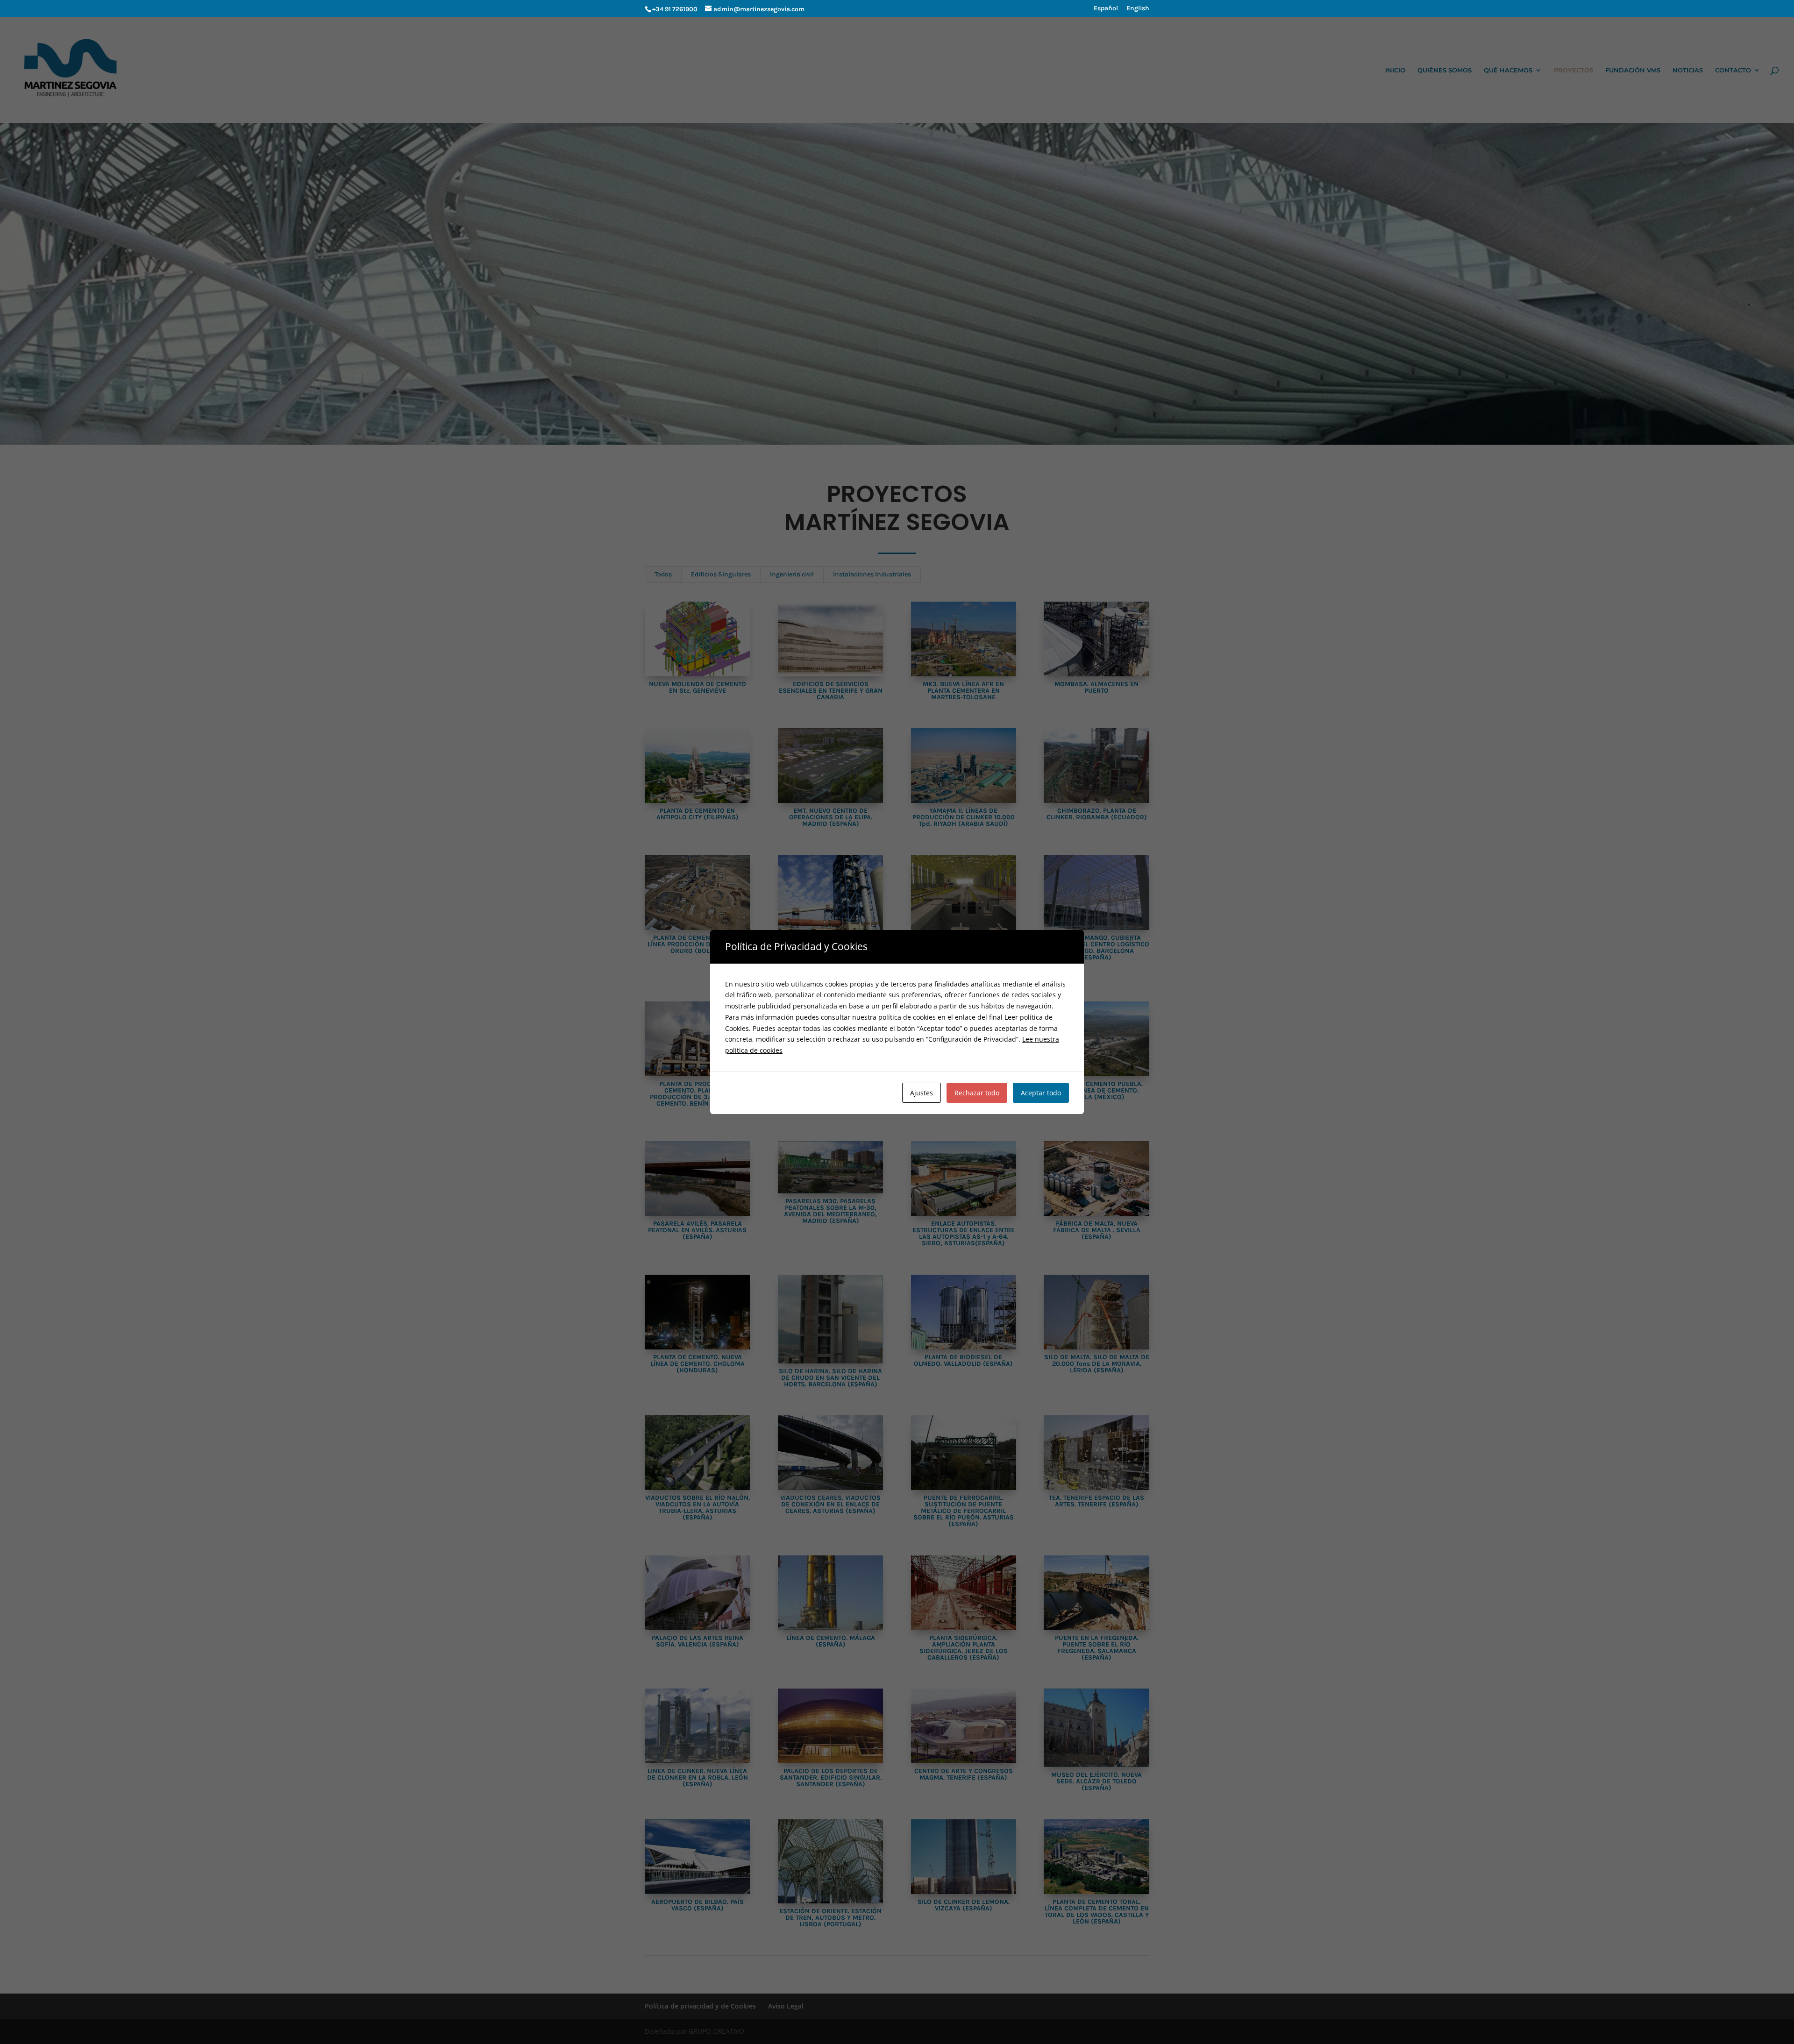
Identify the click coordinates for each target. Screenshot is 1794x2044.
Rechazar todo (977, 1093)
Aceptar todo (1041, 1093)
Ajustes (922, 1093)
